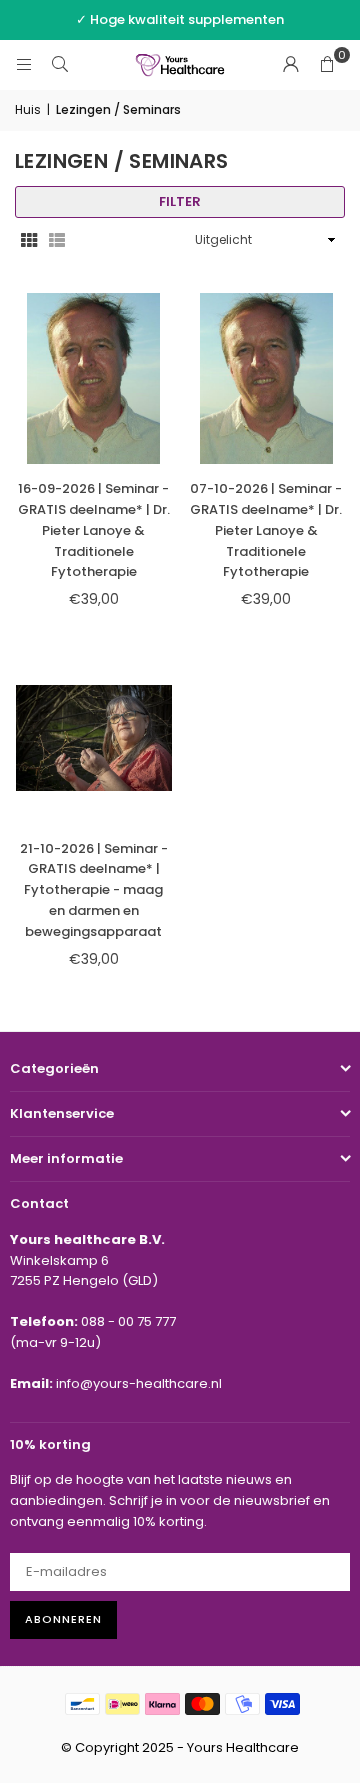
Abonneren (63, 1619)
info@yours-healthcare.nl (139, 1383)
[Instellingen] (291, 65)
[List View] (57, 240)
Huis (28, 109)
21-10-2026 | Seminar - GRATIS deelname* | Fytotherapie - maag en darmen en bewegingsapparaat (94, 890)
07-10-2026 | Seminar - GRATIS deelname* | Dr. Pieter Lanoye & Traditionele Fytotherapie (266, 530)
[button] (327, 65)
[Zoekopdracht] (60, 64)
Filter (180, 201)
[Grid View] (29, 240)
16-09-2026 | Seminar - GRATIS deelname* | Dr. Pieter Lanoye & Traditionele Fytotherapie (94, 530)
